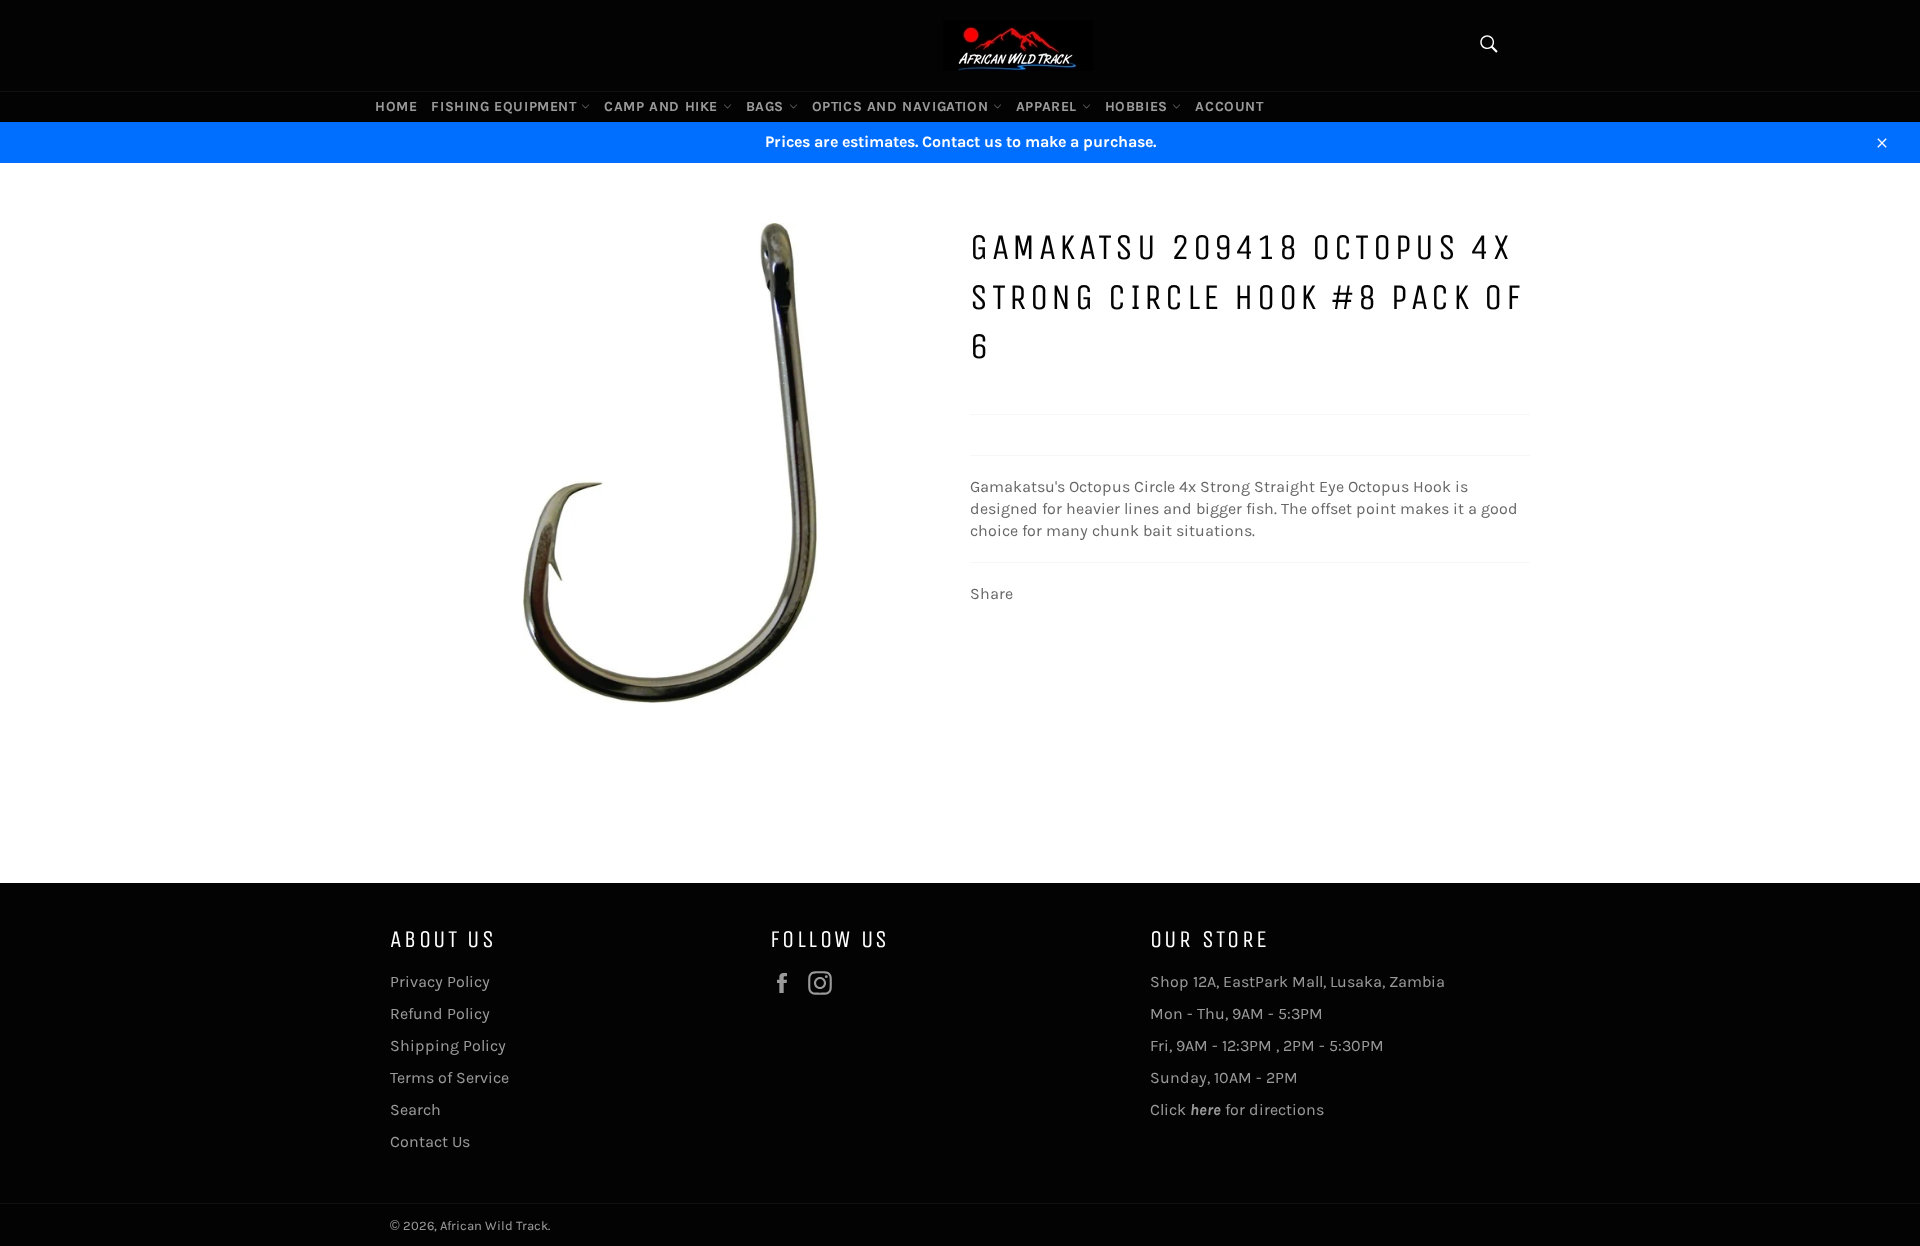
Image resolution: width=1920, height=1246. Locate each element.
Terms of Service (449, 1077)
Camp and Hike (663, 106)
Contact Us (430, 1141)
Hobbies (1139, 106)
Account (1229, 106)
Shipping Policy (448, 1045)
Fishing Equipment (506, 106)
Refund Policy (440, 1013)
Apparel (1049, 106)
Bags (767, 106)
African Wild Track (494, 1225)
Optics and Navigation (902, 106)
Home (396, 106)
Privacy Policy (440, 981)
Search (415, 1109)
